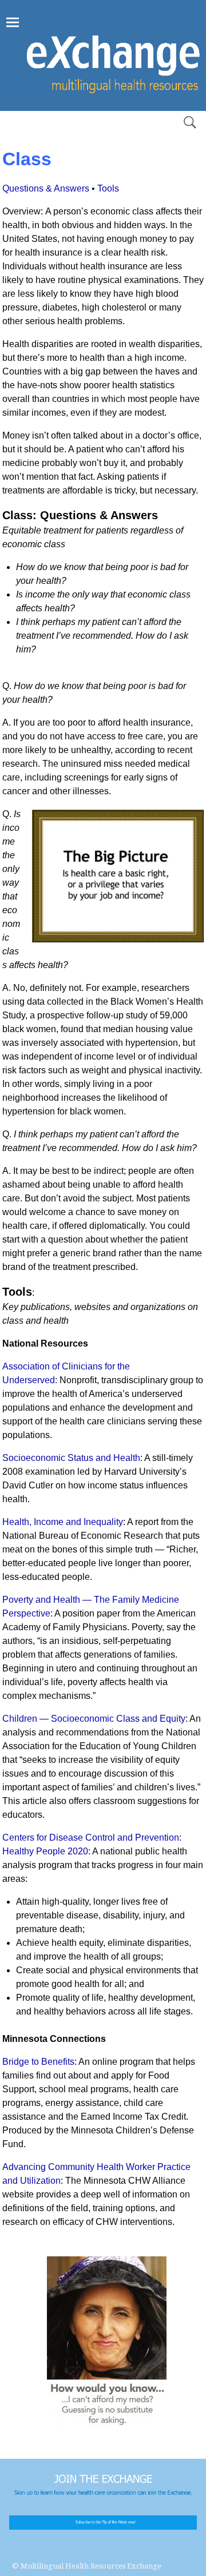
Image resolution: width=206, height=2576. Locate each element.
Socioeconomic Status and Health (71, 1458)
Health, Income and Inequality (63, 1522)
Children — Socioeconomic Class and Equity (94, 1719)
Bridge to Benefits (38, 2062)
